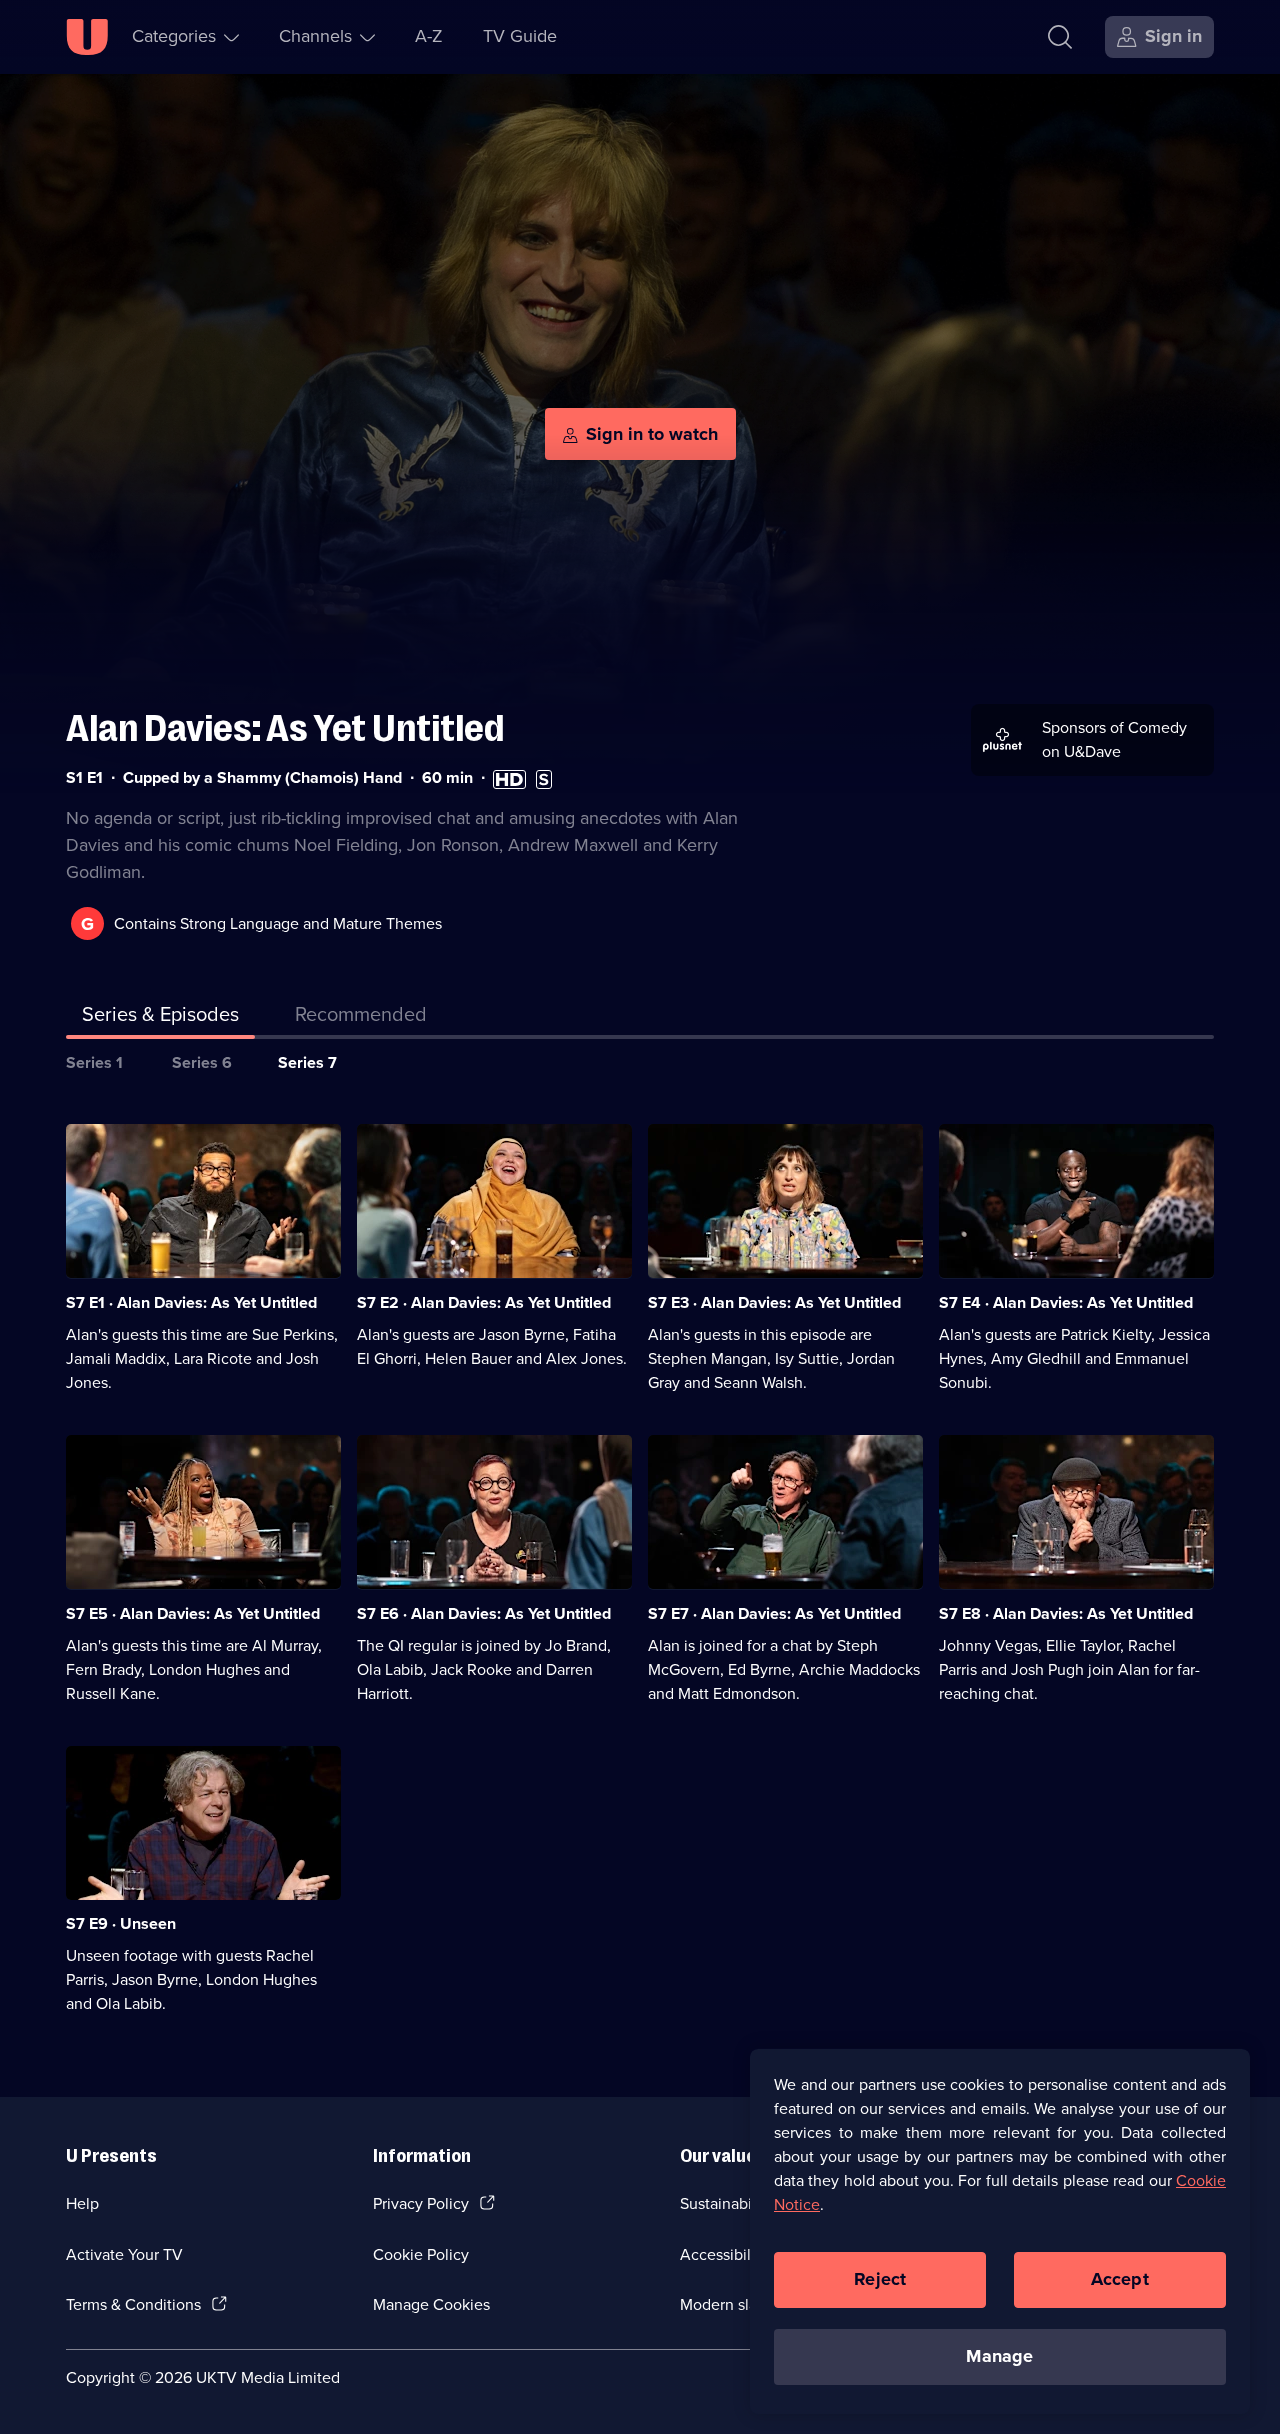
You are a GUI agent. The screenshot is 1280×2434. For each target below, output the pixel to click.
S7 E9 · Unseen (121, 1923)
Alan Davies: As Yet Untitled (285, 728)
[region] (1000, 2231)
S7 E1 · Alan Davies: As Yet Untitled (191, 1302)
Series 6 (202, 1062)
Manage (999, 2356)
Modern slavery (733, 2304)
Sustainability (726, 2203)
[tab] (361, 1018)
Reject (880, 2279)
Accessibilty (722, 2254)
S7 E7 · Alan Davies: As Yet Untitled (774, 1613)
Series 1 (94, 1062)
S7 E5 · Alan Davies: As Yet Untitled (193, 1613)
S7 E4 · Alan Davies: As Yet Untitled (1066, 1302)
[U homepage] (87, 37)
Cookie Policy (421, 2254)
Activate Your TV (124, 2254)
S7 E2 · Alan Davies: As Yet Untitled (484, 1302)
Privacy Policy (421, 2203)
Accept (1120, 2279)
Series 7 (307, 1062)
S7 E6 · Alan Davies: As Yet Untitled (484, 1613)
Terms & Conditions (133, 2304)
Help (82, 2203)
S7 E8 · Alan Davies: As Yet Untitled (1066, 1613)
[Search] (1060, 37)
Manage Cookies (431, 2304)
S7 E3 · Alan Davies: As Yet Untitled (774, 1302)
